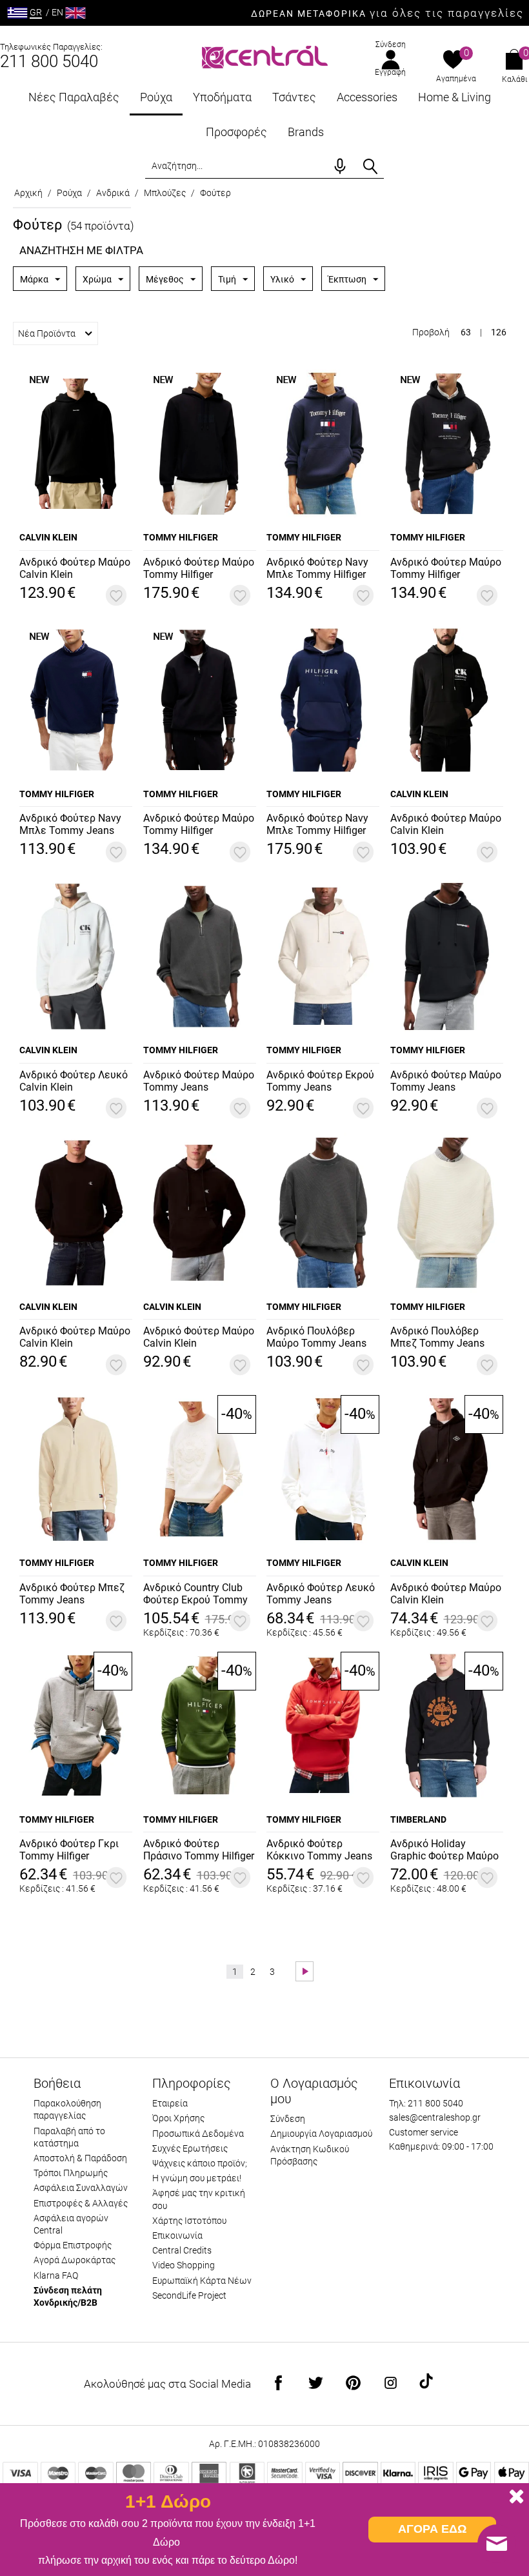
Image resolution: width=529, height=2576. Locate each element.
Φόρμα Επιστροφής (73, 2245)
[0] (453, 61)
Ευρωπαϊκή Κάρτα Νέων (202, 2281)
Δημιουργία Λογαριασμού (321, 2134)
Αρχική (28, 193)
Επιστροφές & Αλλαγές (81, 2203)
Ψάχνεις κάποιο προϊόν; (200, 2163)
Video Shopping (184, 2265)
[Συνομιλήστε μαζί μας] (497, 2544)
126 (499, 332)
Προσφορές (236, 132)
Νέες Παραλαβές (74, 97)
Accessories (367, 97)
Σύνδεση (391, 45)
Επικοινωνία (177, 2235)
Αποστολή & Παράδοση (80, 2158)
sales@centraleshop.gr (435, 2117)
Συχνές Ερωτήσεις (190, 2148)
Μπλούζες (165, 193)
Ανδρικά (113, 193)
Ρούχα (156, 97)
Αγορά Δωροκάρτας (75, 2260)
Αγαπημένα (456, 79)
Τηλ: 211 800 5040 (426, 2103)
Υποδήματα (222, 97)
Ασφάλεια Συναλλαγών (81, 2188)
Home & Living (454, 97)
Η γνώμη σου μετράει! (197, 2178)
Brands (306, 132)
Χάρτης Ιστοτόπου (189, 2221)
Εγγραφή (390, 72)
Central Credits (182, 2250)
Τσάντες (294, 97)
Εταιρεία (170, 2103)
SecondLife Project (189, 2295)
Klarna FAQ (56, 2275)
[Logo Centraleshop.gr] (265, 56)
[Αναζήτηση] (370, 166)
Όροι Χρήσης (178, 2118)
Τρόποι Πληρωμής (71, 2173)
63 (466, 332)
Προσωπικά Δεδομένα (198, 2134)
